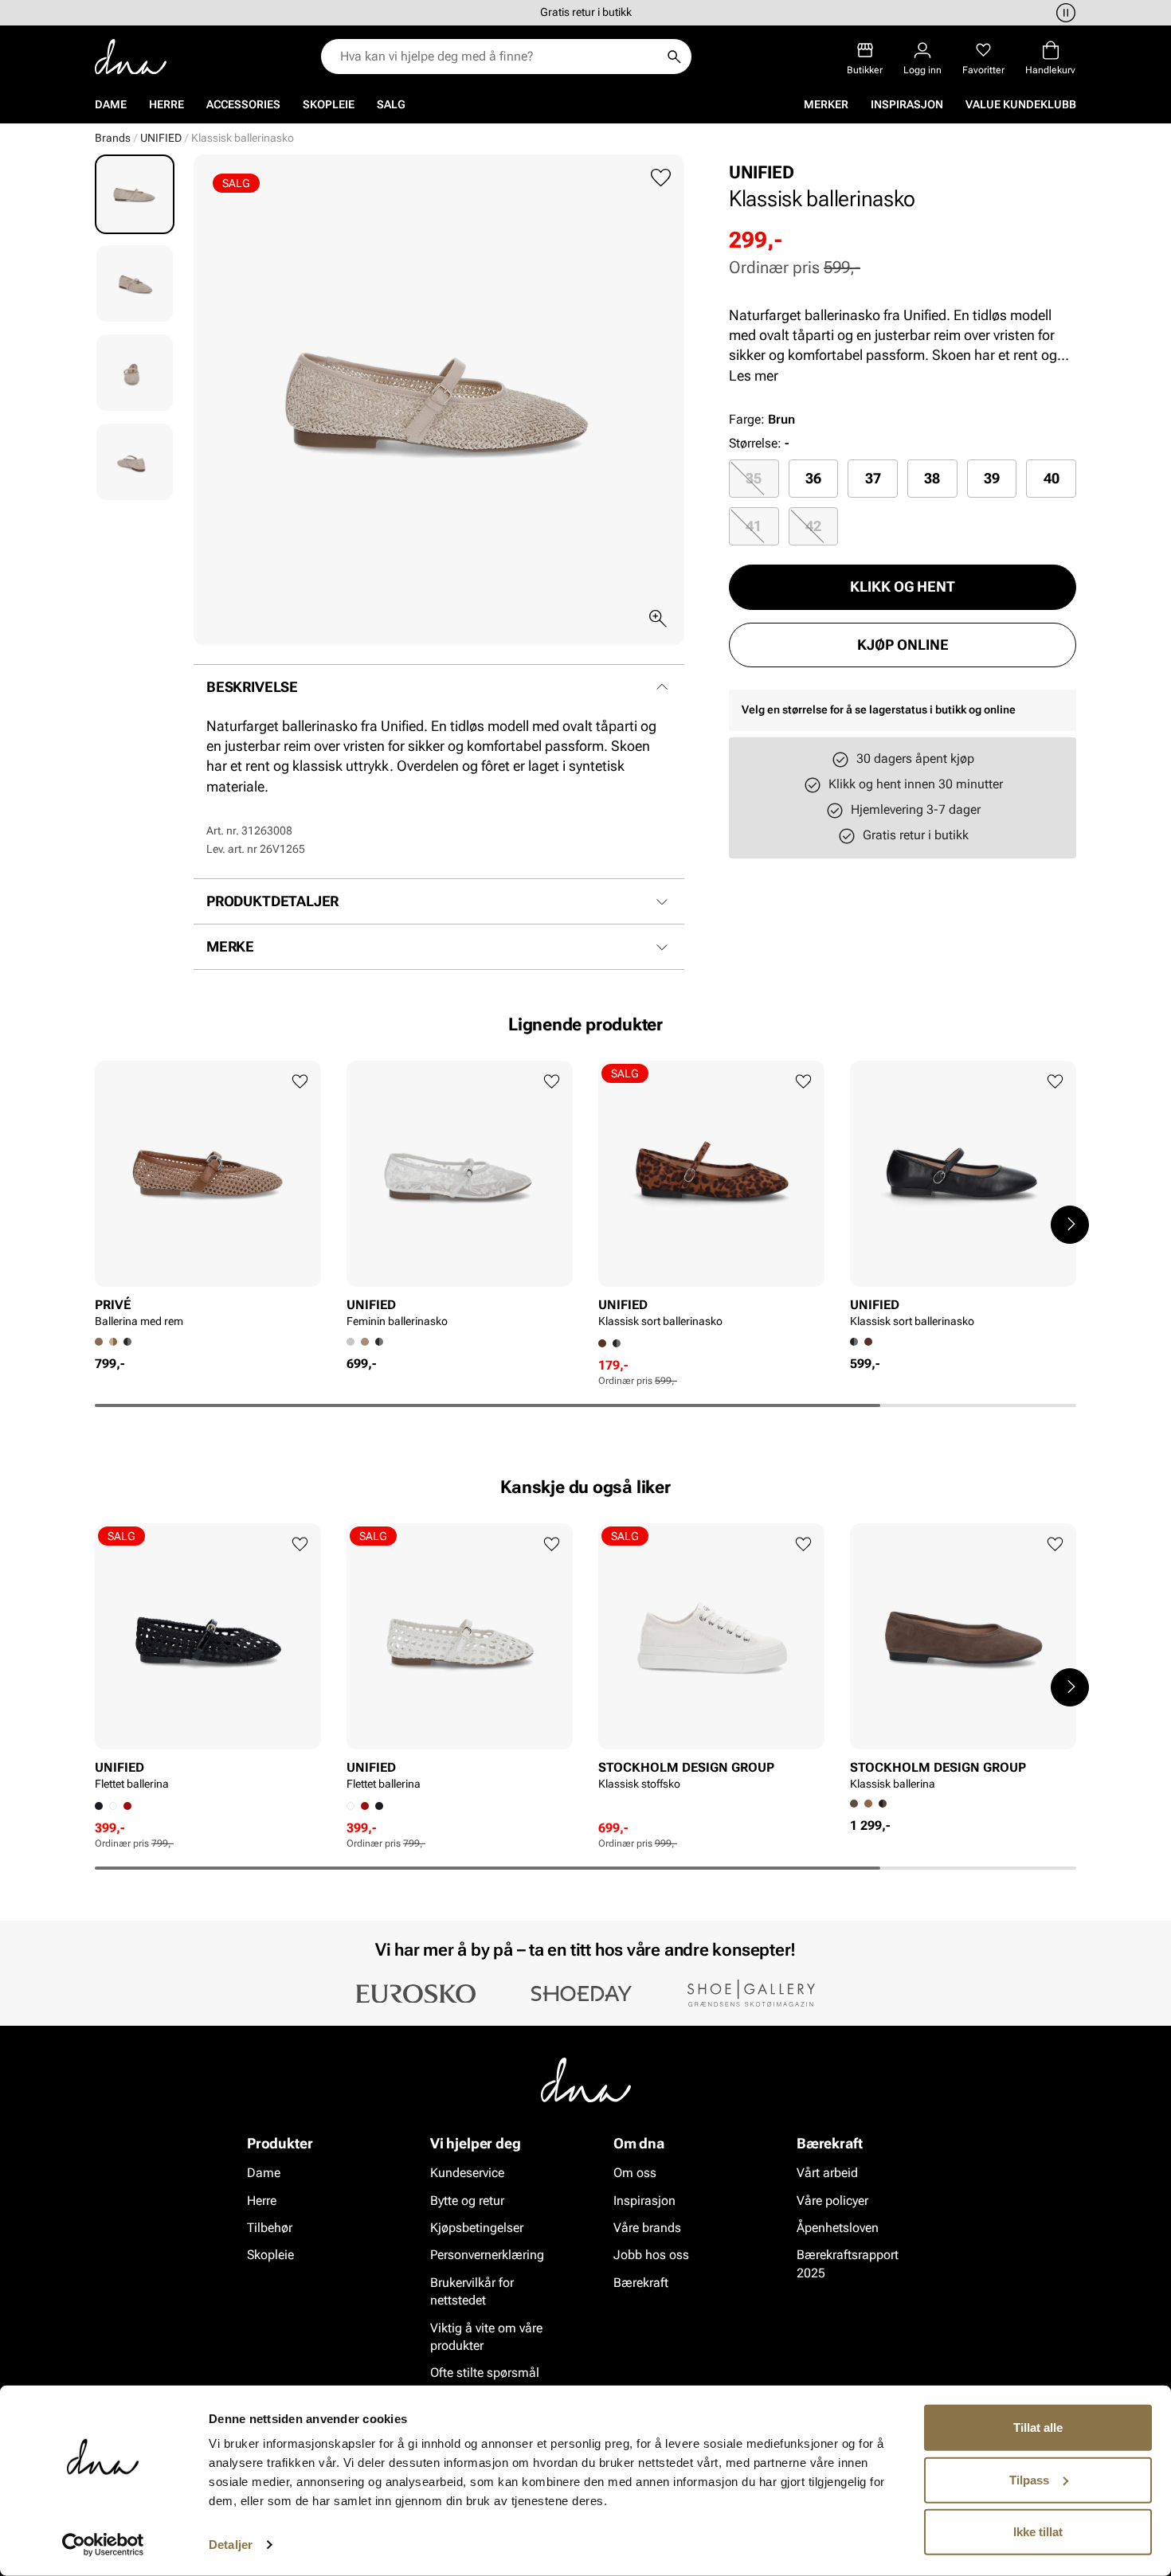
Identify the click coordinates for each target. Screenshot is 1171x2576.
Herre (166, 104)
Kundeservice (467, 2173)
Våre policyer (832, 2200)
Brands (113, 138)
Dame (111, 104)
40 (1052, 478)
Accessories (243, 104)
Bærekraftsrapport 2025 (848, 2263)
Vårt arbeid (827, 2173)
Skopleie (329, 104)
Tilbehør (270, 2228)
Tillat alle (1038, 2427)
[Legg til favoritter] (661, 178)
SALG (391, 104)
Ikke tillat (1038, 2532)
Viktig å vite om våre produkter (486, 2336)
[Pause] (1063, 13)
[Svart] (127, 1342)
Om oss (635, 2173)
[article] (208, 1199)
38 (932, 478)
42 (813, 526)
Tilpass (1029, 2479)
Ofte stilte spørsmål (485, 2373)
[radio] (754, 479)
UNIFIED (161, 138)
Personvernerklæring (487, 2255)
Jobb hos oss (651, 2255)
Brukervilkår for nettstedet (472, 2291)
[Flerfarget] (868, 1342)
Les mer (754, 375)
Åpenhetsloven (838, 2228)
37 (873, 478)
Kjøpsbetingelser (477, 2228)
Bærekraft (641, 2283)
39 (992, 478)
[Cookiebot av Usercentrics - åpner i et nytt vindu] (103, 2545)
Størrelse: (755, 443)
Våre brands (647, 2228)
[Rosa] (127, 1806)
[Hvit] (113, 1806)
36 (813, 478)
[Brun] (113, 1342)
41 (754, 526)
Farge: (762, 419)
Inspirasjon (907, 104)
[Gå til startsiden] (131, 57)
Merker (826, 104)
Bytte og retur (467, 2200)
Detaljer (231, 2545)
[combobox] (498, 57)
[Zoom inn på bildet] (658, 619)
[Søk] (674, 57)
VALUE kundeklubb (1021, 104)
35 (754, 478)
